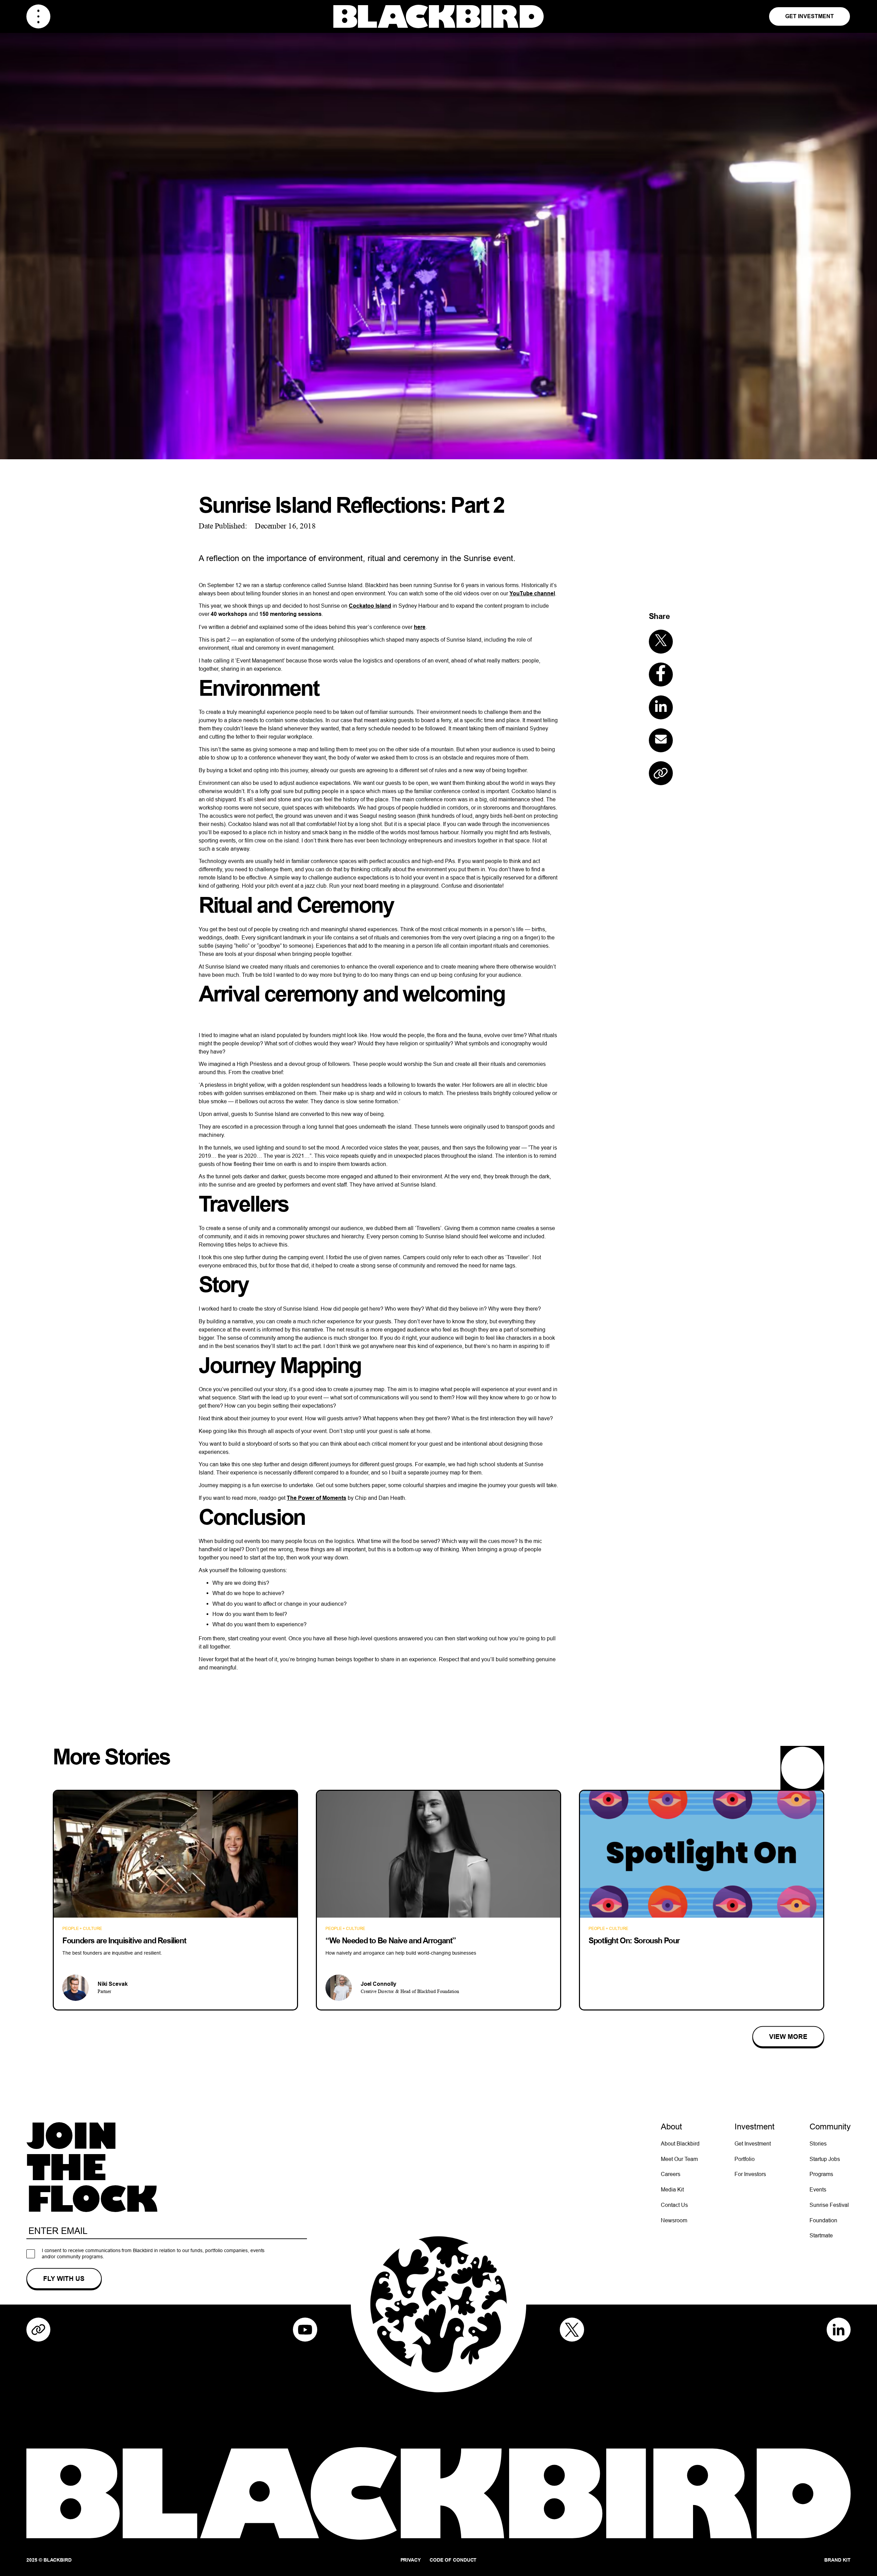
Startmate (821, 2235)
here (420, 627)
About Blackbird (680, 2143)
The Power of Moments (317, 1498)
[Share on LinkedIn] (661, 707)
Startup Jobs (825, 2159)
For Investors (750, 2174)
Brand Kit (837, 2560)
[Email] (661, 740)
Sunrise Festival (829, 2205)
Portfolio (745, 2159)
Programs (821, 2174)
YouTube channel (532, 593)
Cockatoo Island (370, 606)
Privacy (411, 2560)
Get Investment (810, 16)
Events (818, 2189)
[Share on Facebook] (661, 675)
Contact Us (674, 2205)
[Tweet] (661, 642)
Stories (818, 2143)
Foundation (823, 2220)
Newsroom (674, 2220)
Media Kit (672, 2189)
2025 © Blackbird (49, 2560)
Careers (671, 2174)
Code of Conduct (453, 2560)
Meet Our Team (679, 2159)
